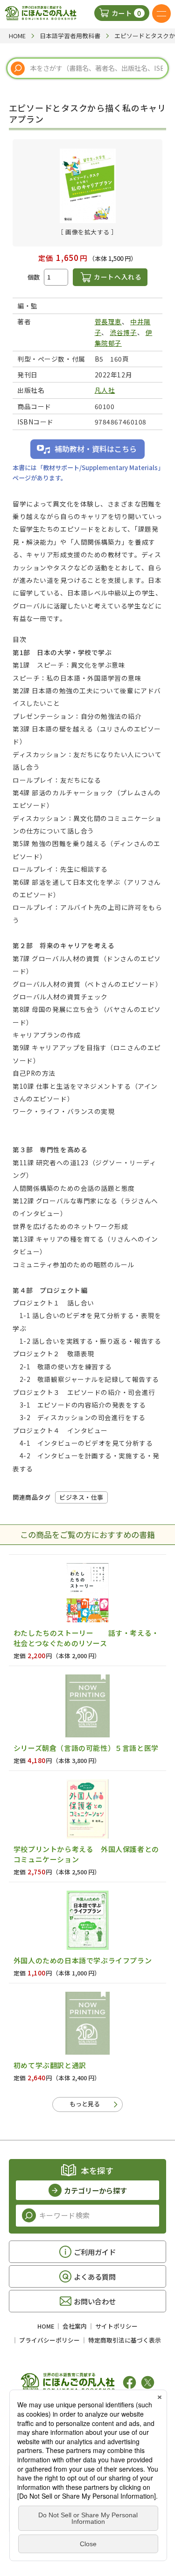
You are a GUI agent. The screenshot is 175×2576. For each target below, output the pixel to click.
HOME (46, 2326)
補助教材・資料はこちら (96, 449)
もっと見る (85, 2104)
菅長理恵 (108, 321)
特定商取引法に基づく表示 (125, 2340)
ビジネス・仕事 (81, 1497)
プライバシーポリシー (49, 2340)
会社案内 (75, 2326)
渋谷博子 (123, 332)
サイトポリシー (116, 2326)
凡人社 (105, 390)
